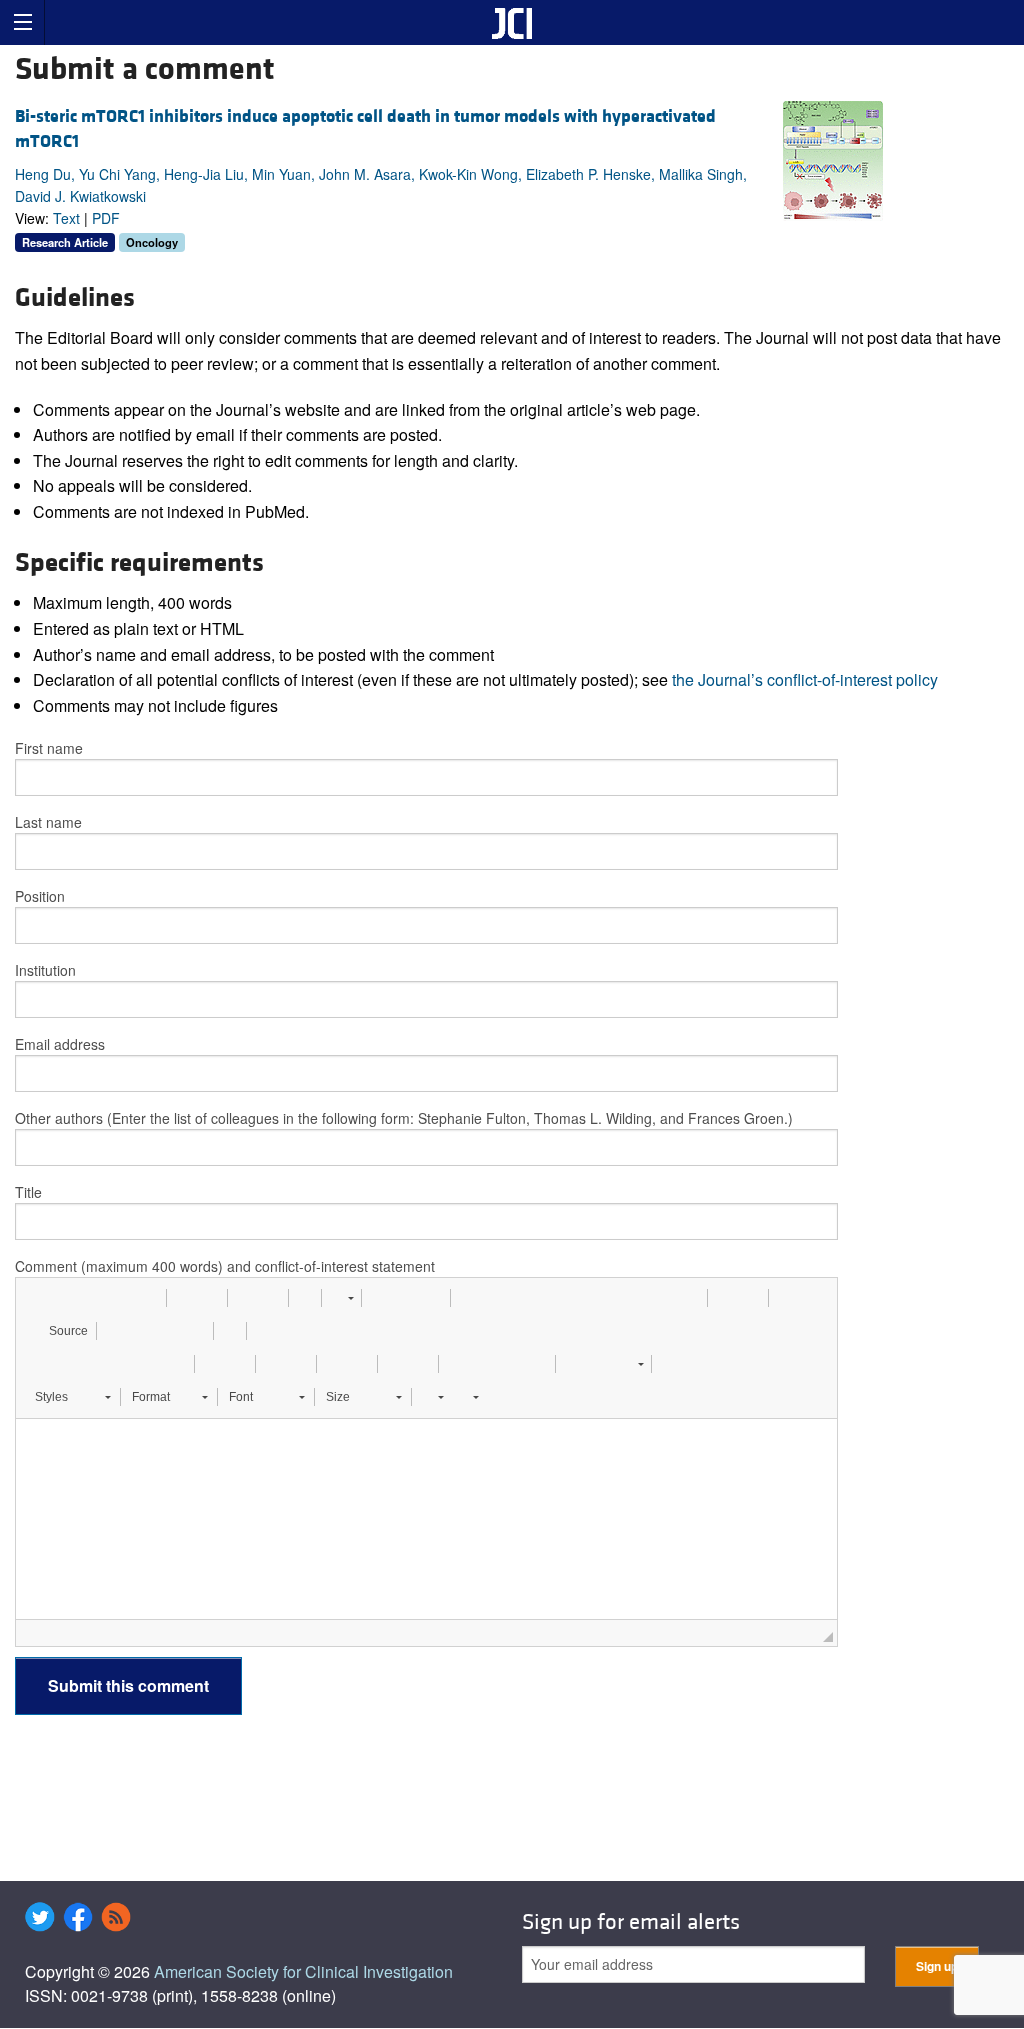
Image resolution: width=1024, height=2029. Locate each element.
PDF (106, 218)
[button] (38, 1298)
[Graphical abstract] (833, 158)
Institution (45, 970)
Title (28, 1192)
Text (66, 218)
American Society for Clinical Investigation (303, 1971)
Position (40, 896)
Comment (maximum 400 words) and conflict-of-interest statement (225, 1266)
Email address (60, 1044)
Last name (48, 822)
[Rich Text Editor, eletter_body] (426, 1519)
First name (49, 748)
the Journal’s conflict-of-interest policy (805, 679)
